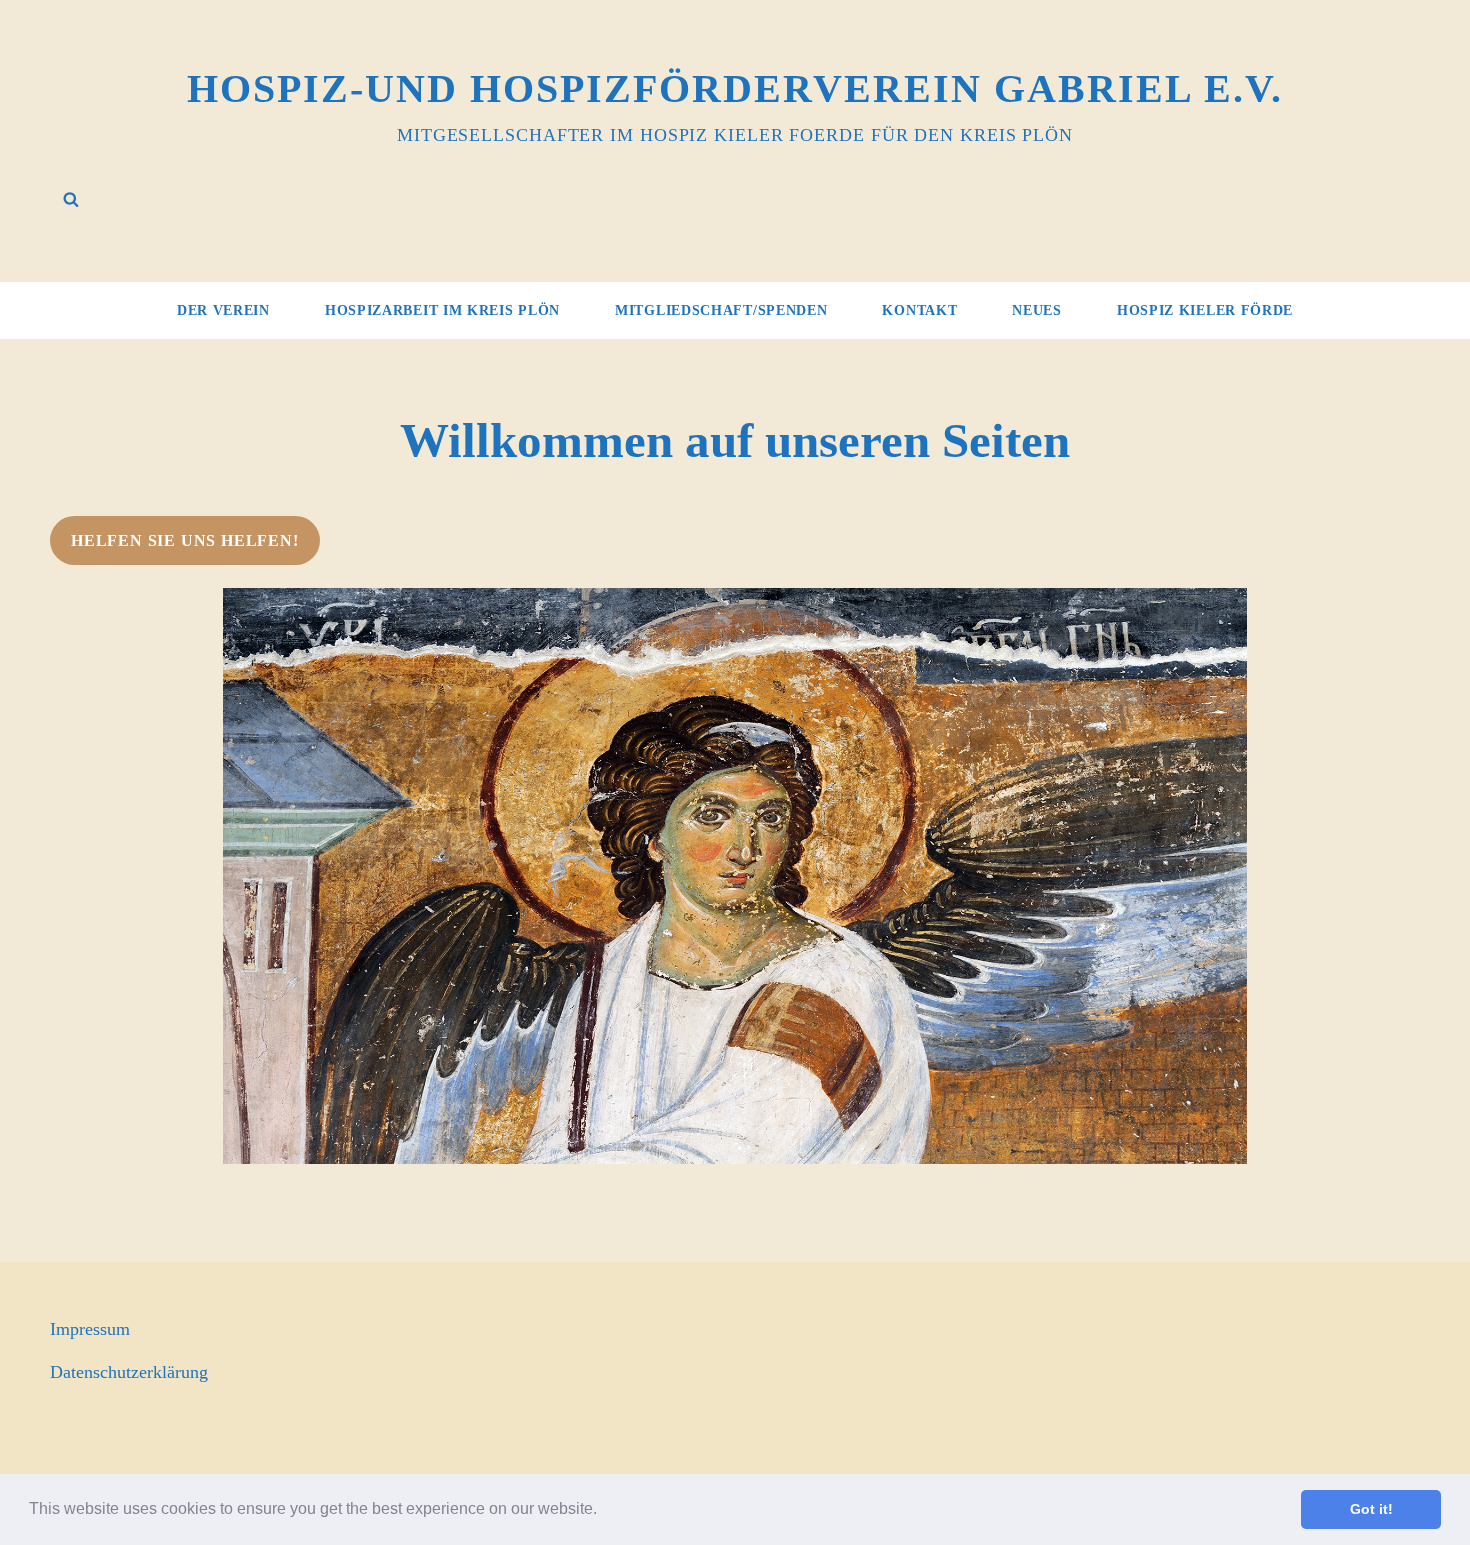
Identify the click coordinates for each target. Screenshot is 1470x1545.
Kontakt (919, 310)
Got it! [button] (1371, 1509)
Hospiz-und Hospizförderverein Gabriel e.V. (735, 88)
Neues (1037, 310)
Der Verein (223, 310)
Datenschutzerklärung (129, 1372)
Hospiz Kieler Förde (1205, 310)
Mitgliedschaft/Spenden (721, 310)
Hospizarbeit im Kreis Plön (442, 310)
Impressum (90, 1329)
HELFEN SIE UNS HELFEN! (185, 540)
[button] (604, 1511)
